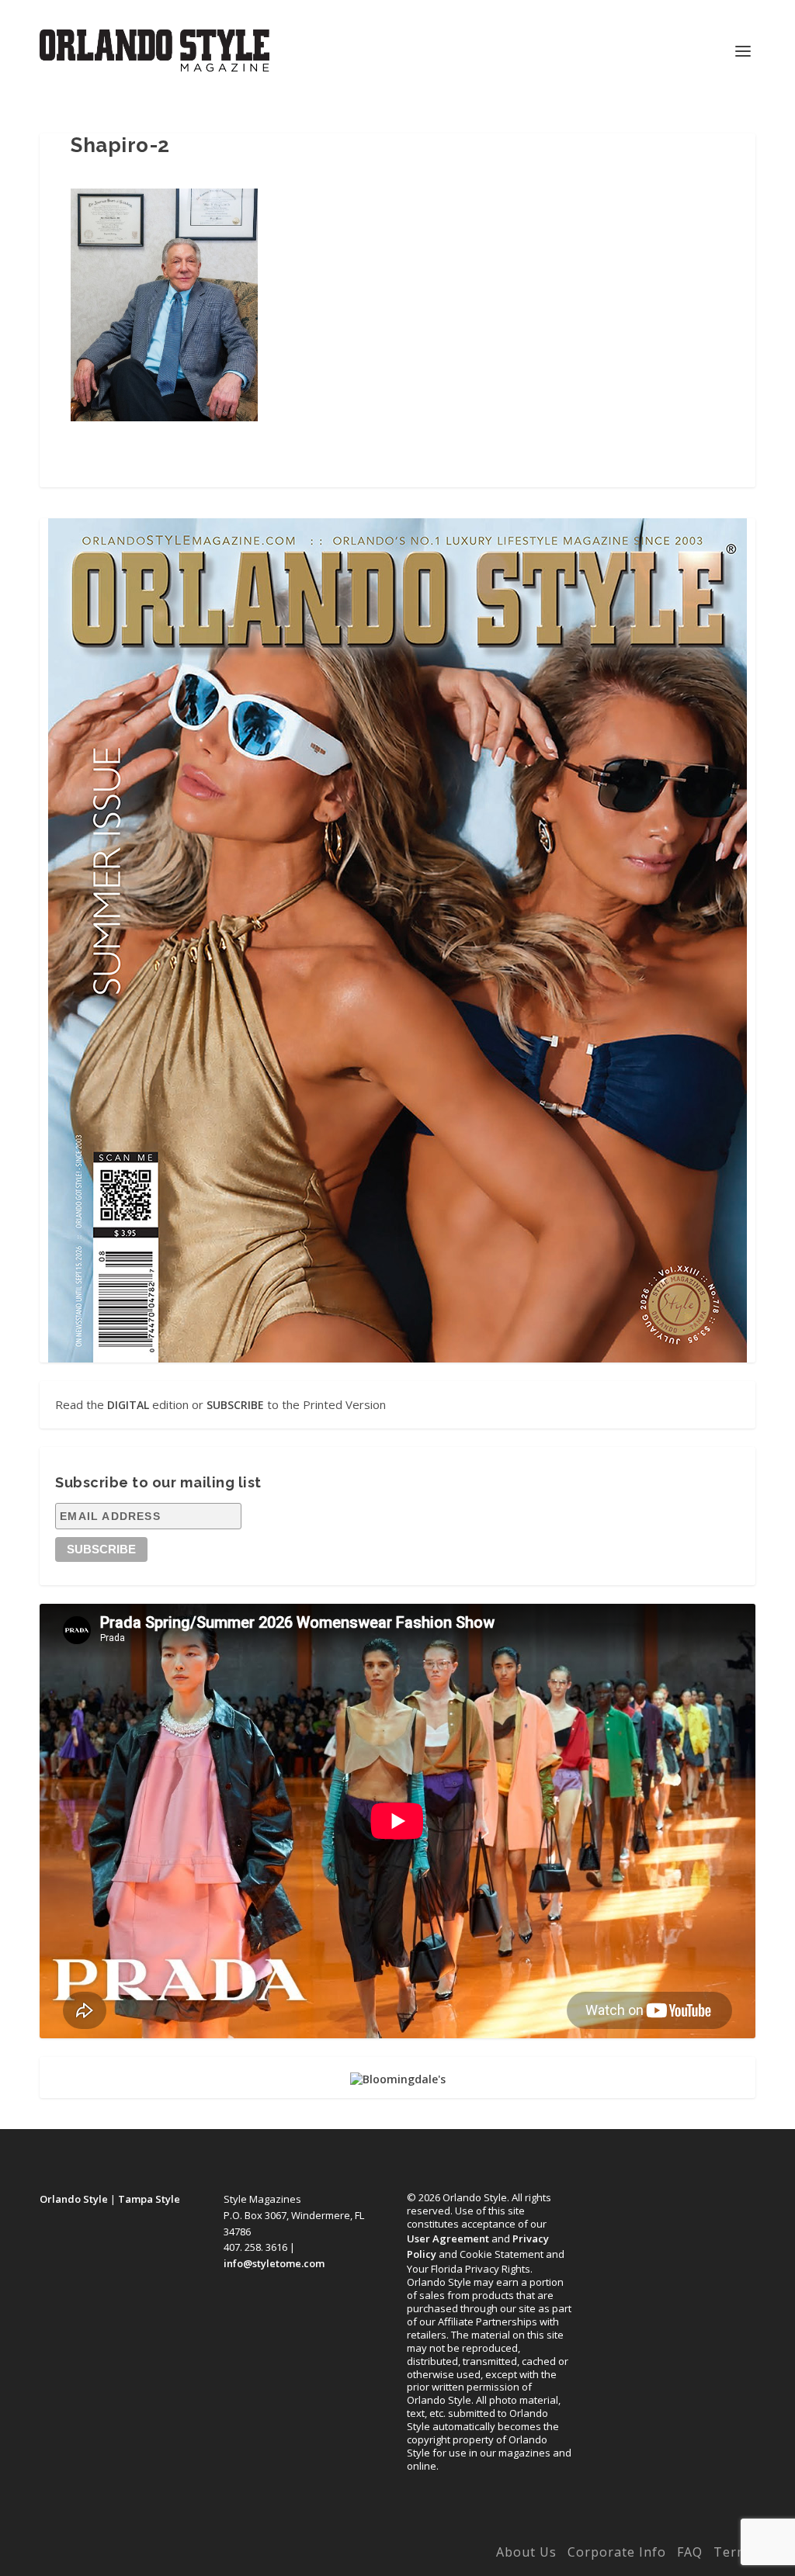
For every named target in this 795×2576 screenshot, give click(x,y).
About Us (526, 2552)
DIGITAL (128, 1405)
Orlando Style (74, 2199)
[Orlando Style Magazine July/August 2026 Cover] (397, 940)
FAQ (690, 2552)
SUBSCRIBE (235, 1405)
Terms (734, 2552)
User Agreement (448, 2238)
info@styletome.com (274, 2263)
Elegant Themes (143, 2555)
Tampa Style (149, 2199)
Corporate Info (617, 2552)
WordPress (282, 2555)
